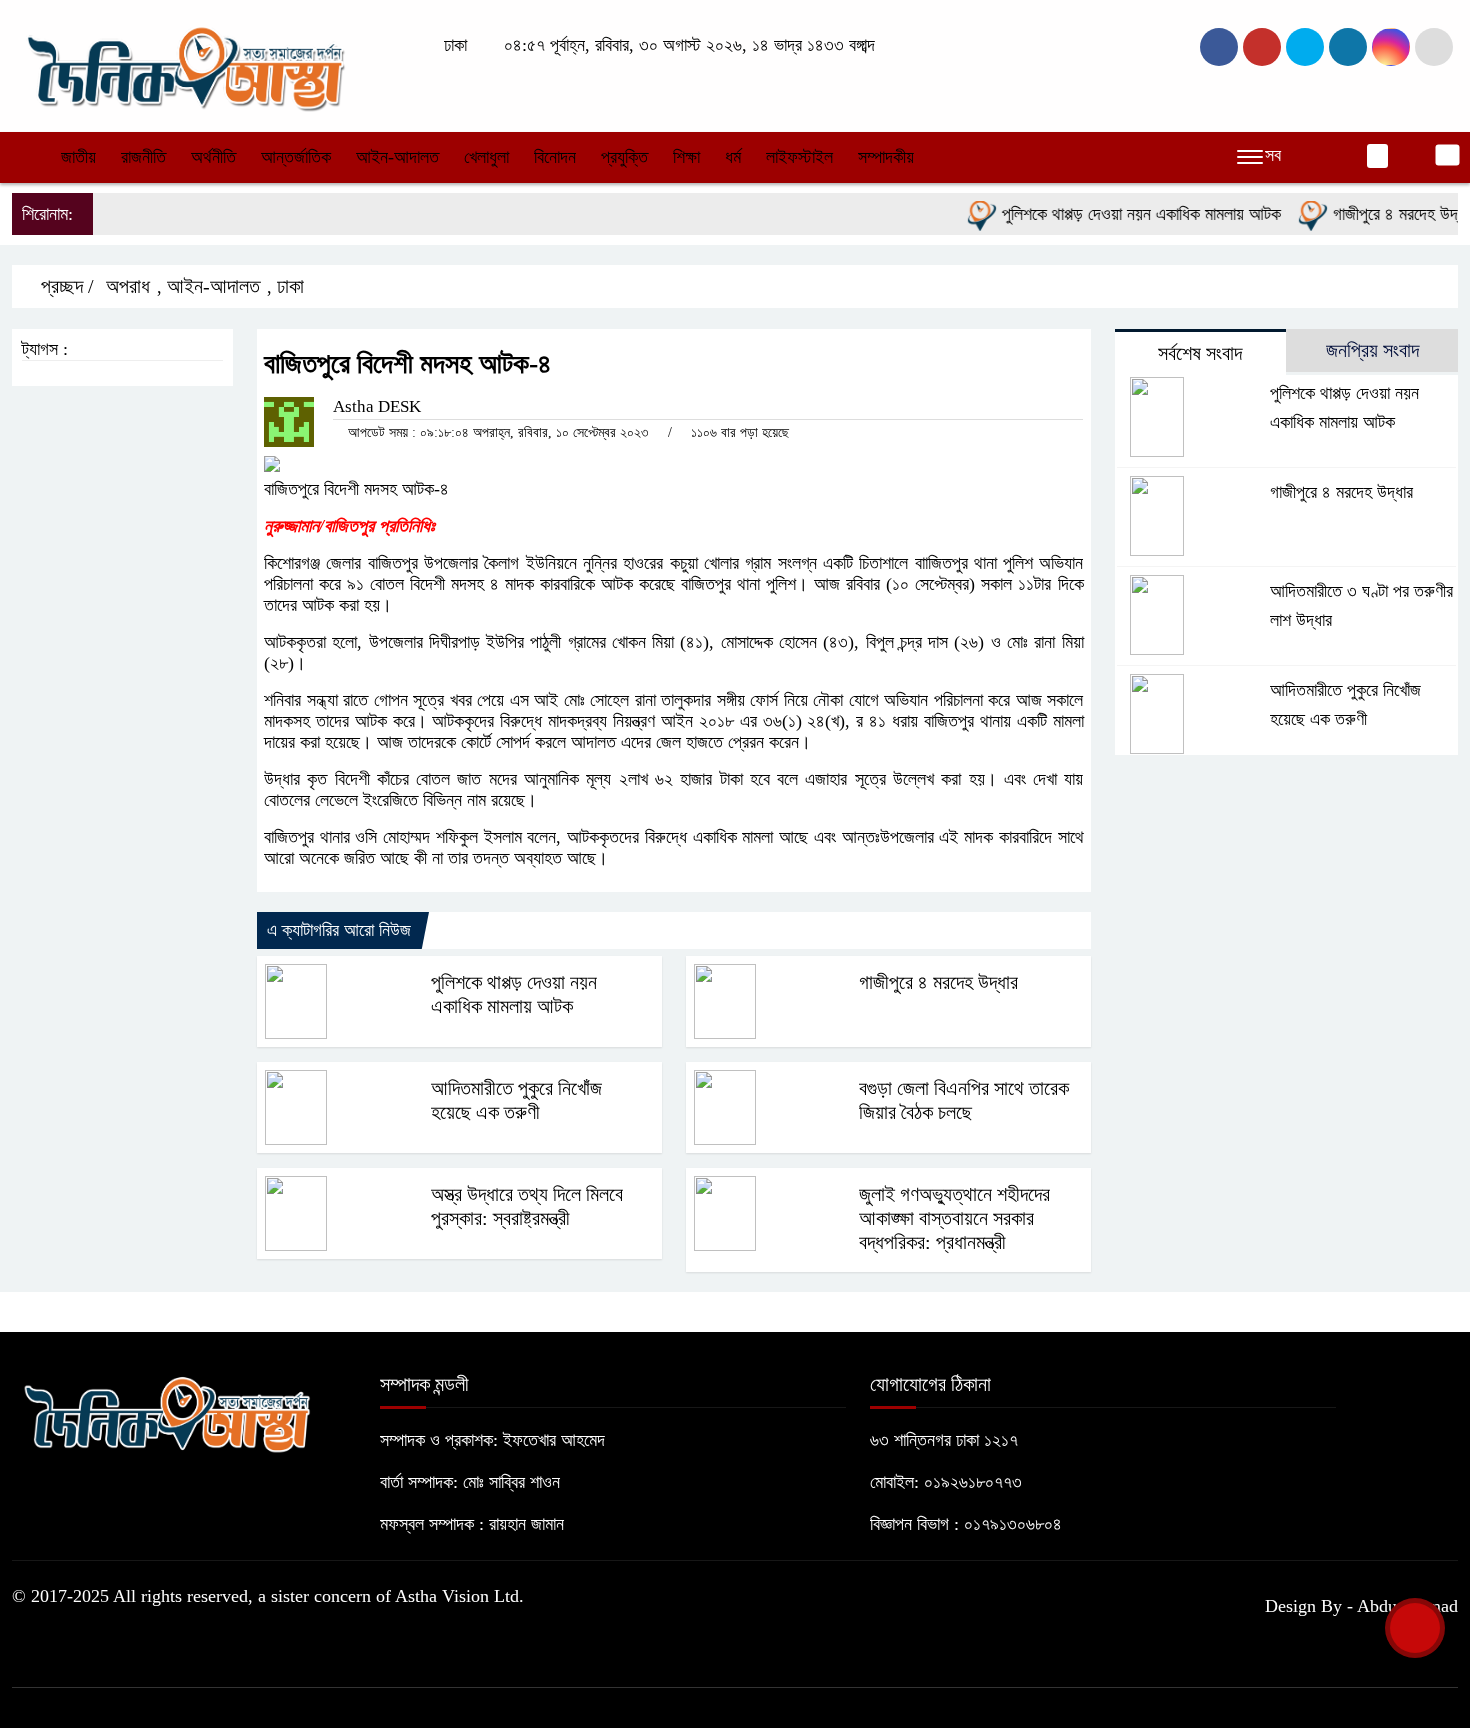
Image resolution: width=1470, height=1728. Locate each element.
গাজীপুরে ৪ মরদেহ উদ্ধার (1381, 214)
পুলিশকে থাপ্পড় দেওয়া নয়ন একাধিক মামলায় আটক (1118, 214)
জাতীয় (78, 157)
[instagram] (1305, 47)
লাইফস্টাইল (799, 157)
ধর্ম (733, 157)
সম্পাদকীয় (886, 157)
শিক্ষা (686, 157)
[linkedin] (1348, 47)
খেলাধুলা (486, 157)
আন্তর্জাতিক (296, 157)
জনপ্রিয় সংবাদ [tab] (1372, 350)
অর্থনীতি (213, 157)
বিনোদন (555, 157)
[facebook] (1219, 47)
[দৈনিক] (184, 64)
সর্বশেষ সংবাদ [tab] (1200, 353)
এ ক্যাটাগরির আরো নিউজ (339, 930)
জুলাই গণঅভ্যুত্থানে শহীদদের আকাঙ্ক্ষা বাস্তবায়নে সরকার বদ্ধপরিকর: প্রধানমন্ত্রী (954, 1218)
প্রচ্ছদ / (65, 286)
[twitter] (1262, 47)
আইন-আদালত (397, 157)
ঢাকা (290, 286)
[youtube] (1391, 47)
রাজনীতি (143, 157)
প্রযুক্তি (624, 157)
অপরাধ (128, 286)
